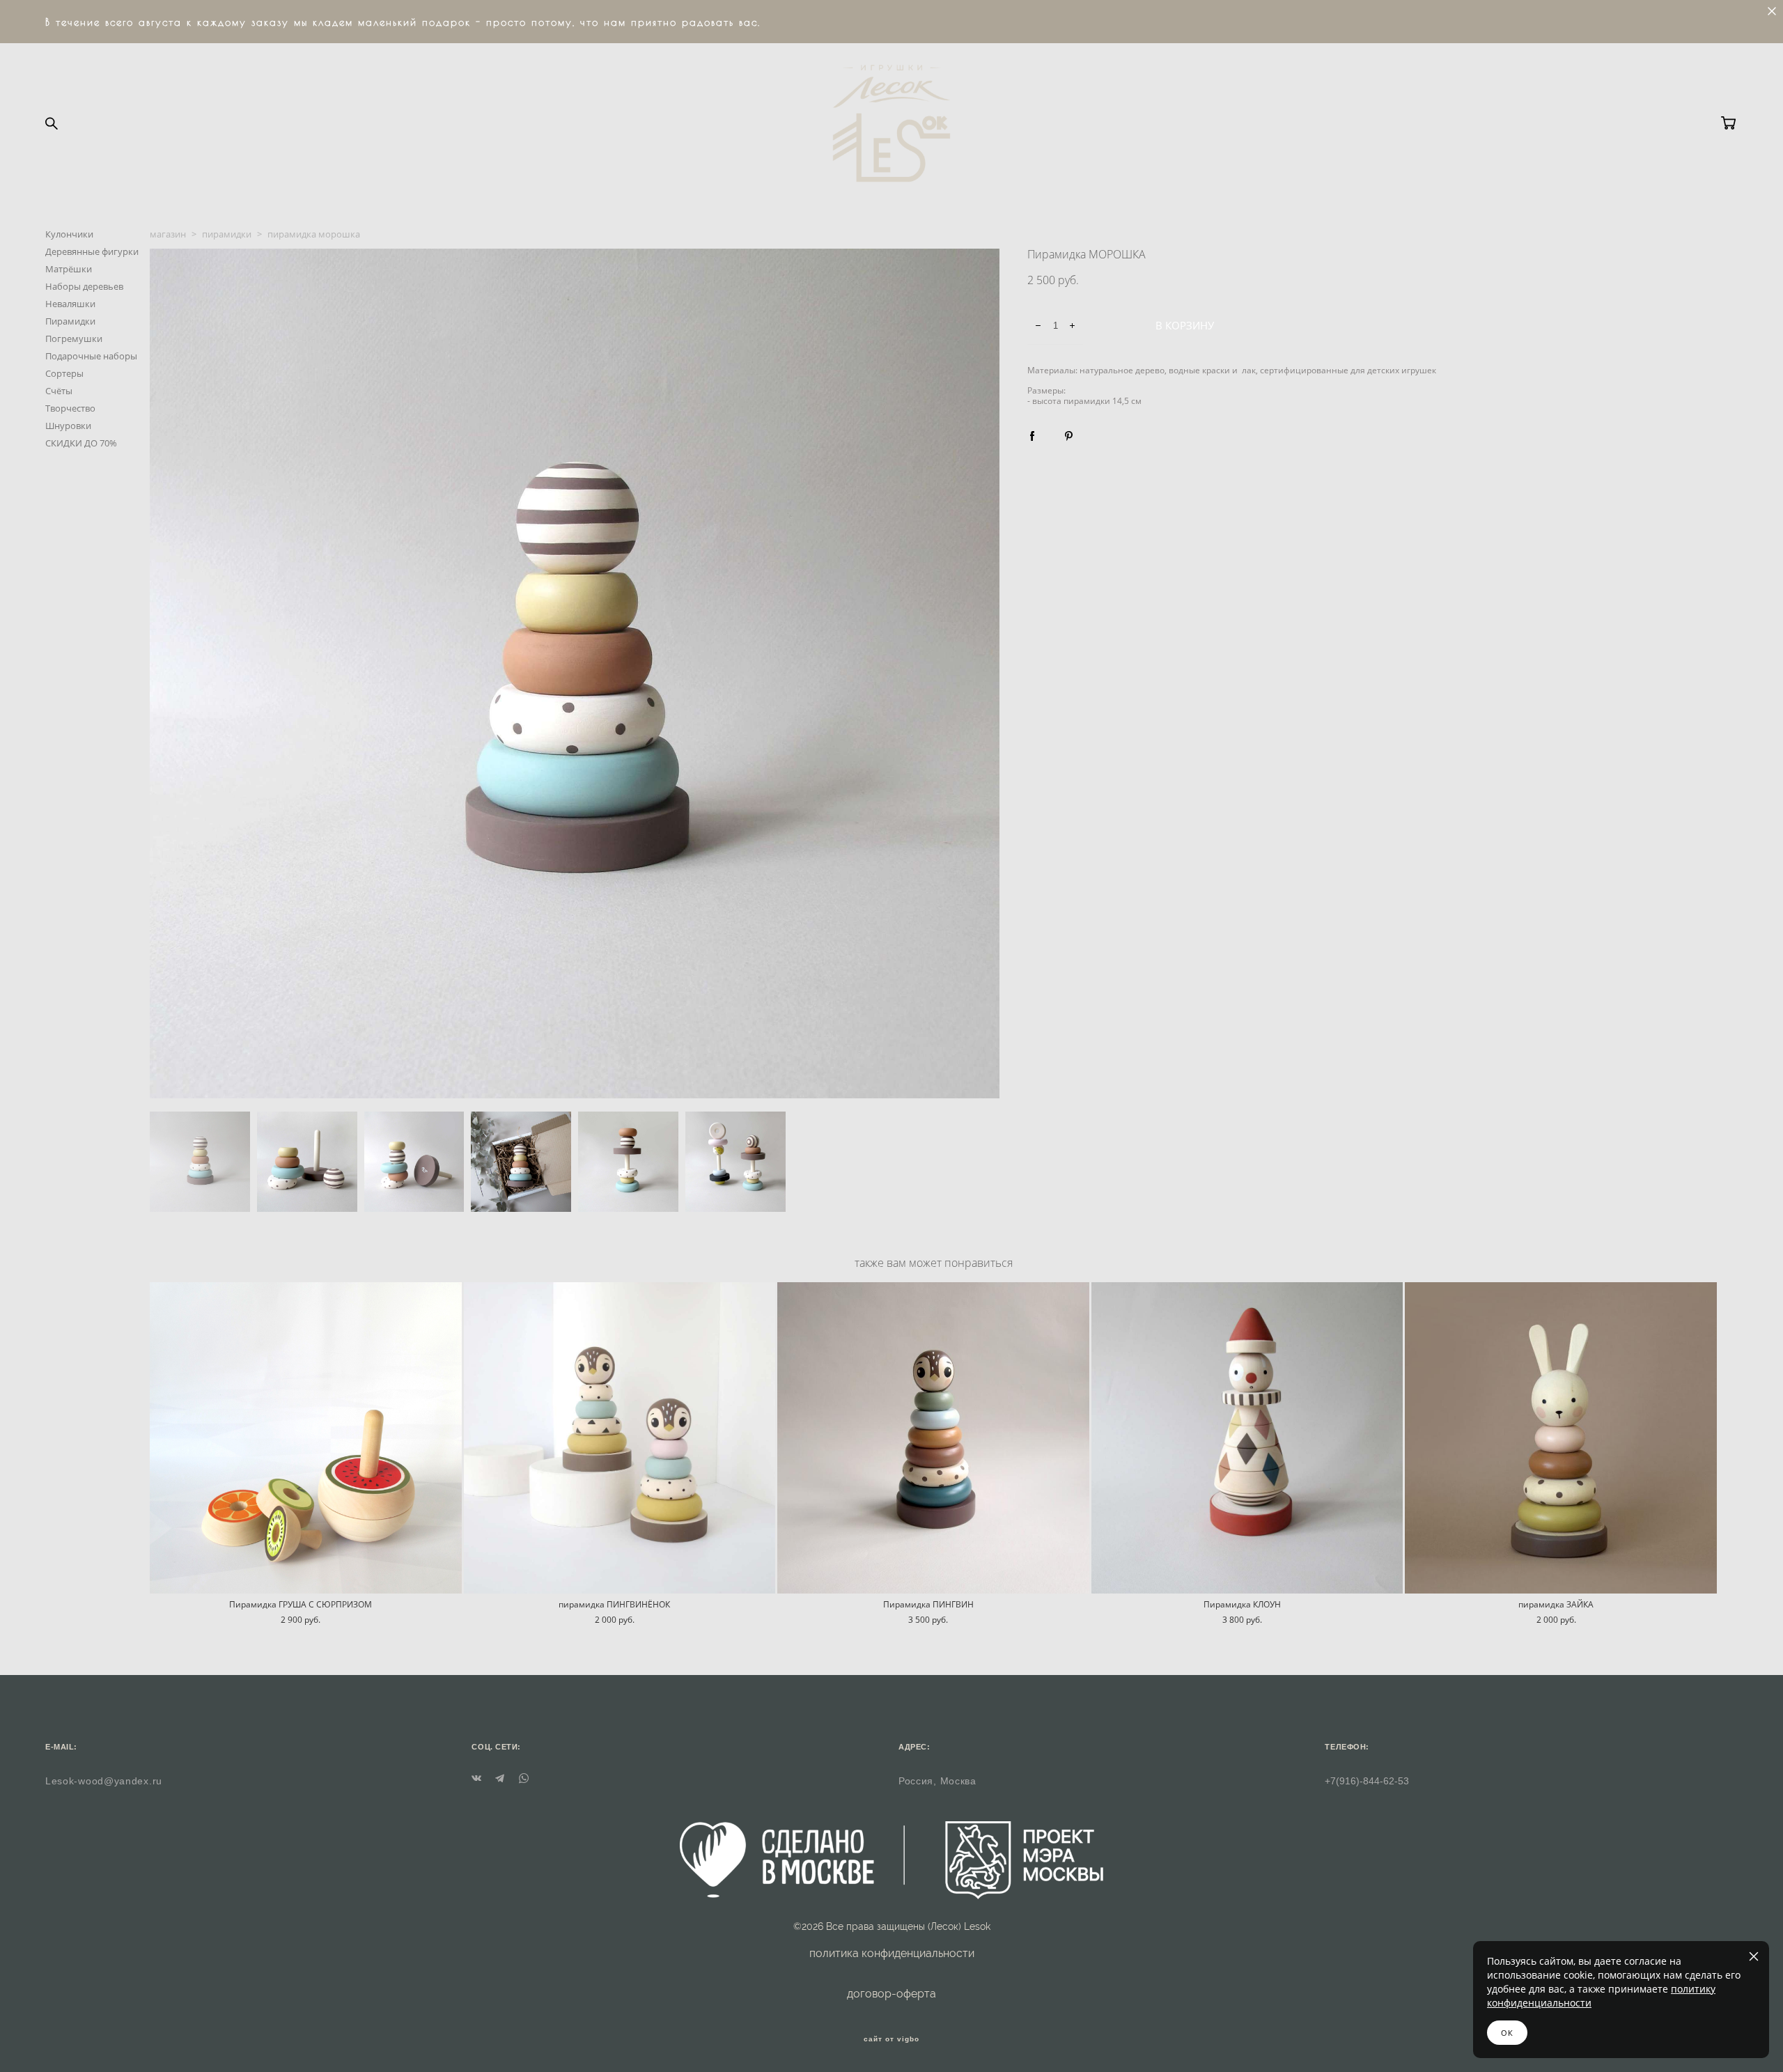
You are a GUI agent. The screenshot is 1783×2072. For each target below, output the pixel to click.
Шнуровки (68, 426)
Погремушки (74, 338)
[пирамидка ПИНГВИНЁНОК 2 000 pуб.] (620, 1438)
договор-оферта (891, 1994)
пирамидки (227, 234)
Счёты (59, 391)
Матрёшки (69, 269)
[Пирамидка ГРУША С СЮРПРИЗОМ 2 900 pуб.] (306, 1438)
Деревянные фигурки (92, 251)
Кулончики (69, 234)
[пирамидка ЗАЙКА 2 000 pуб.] (1561, 1438)
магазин (168, 234)
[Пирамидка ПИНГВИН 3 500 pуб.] (933, 1438)
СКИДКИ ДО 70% (81, 443)
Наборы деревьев (84, 286)
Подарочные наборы (91, 356)
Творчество (70, 408)
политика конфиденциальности (892, 1953)
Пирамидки (70, 321)
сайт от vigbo (891, 2039)
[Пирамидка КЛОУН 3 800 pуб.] (1247, 1438)
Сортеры (64, 373)
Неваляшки (70, 304)
